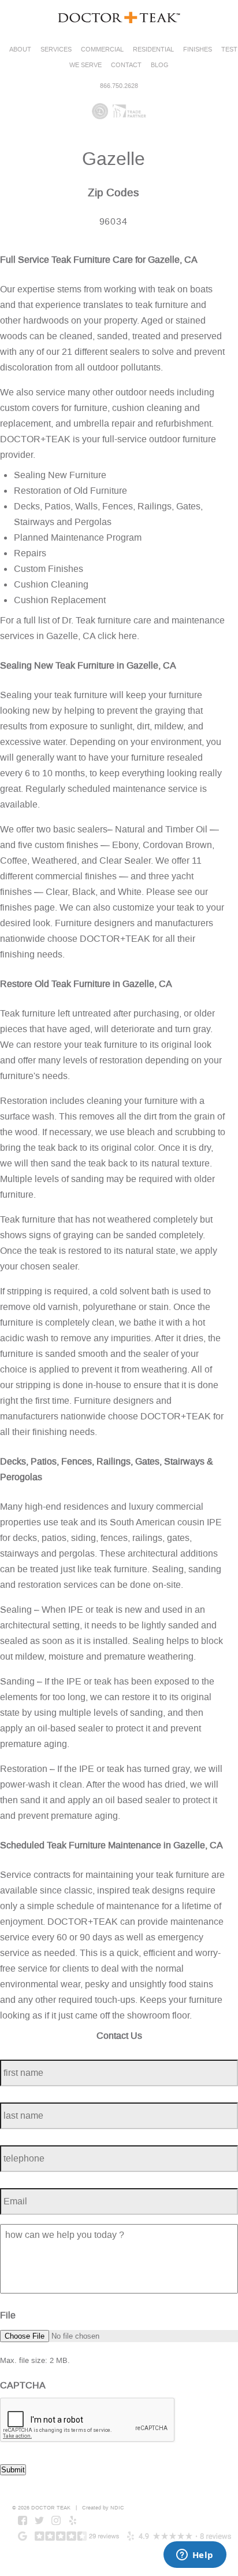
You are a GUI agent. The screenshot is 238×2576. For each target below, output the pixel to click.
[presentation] (88, 2420)
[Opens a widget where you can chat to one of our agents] (195, 2556)
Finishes (198, 49)
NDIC (117, 2508)
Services (56, 49)
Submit (13, 2470)
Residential (153, 49)
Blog (160, 65)
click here (117, 636)
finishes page (27, 907)
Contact (126, 65)
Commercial (102, 49)
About (20, 49)
